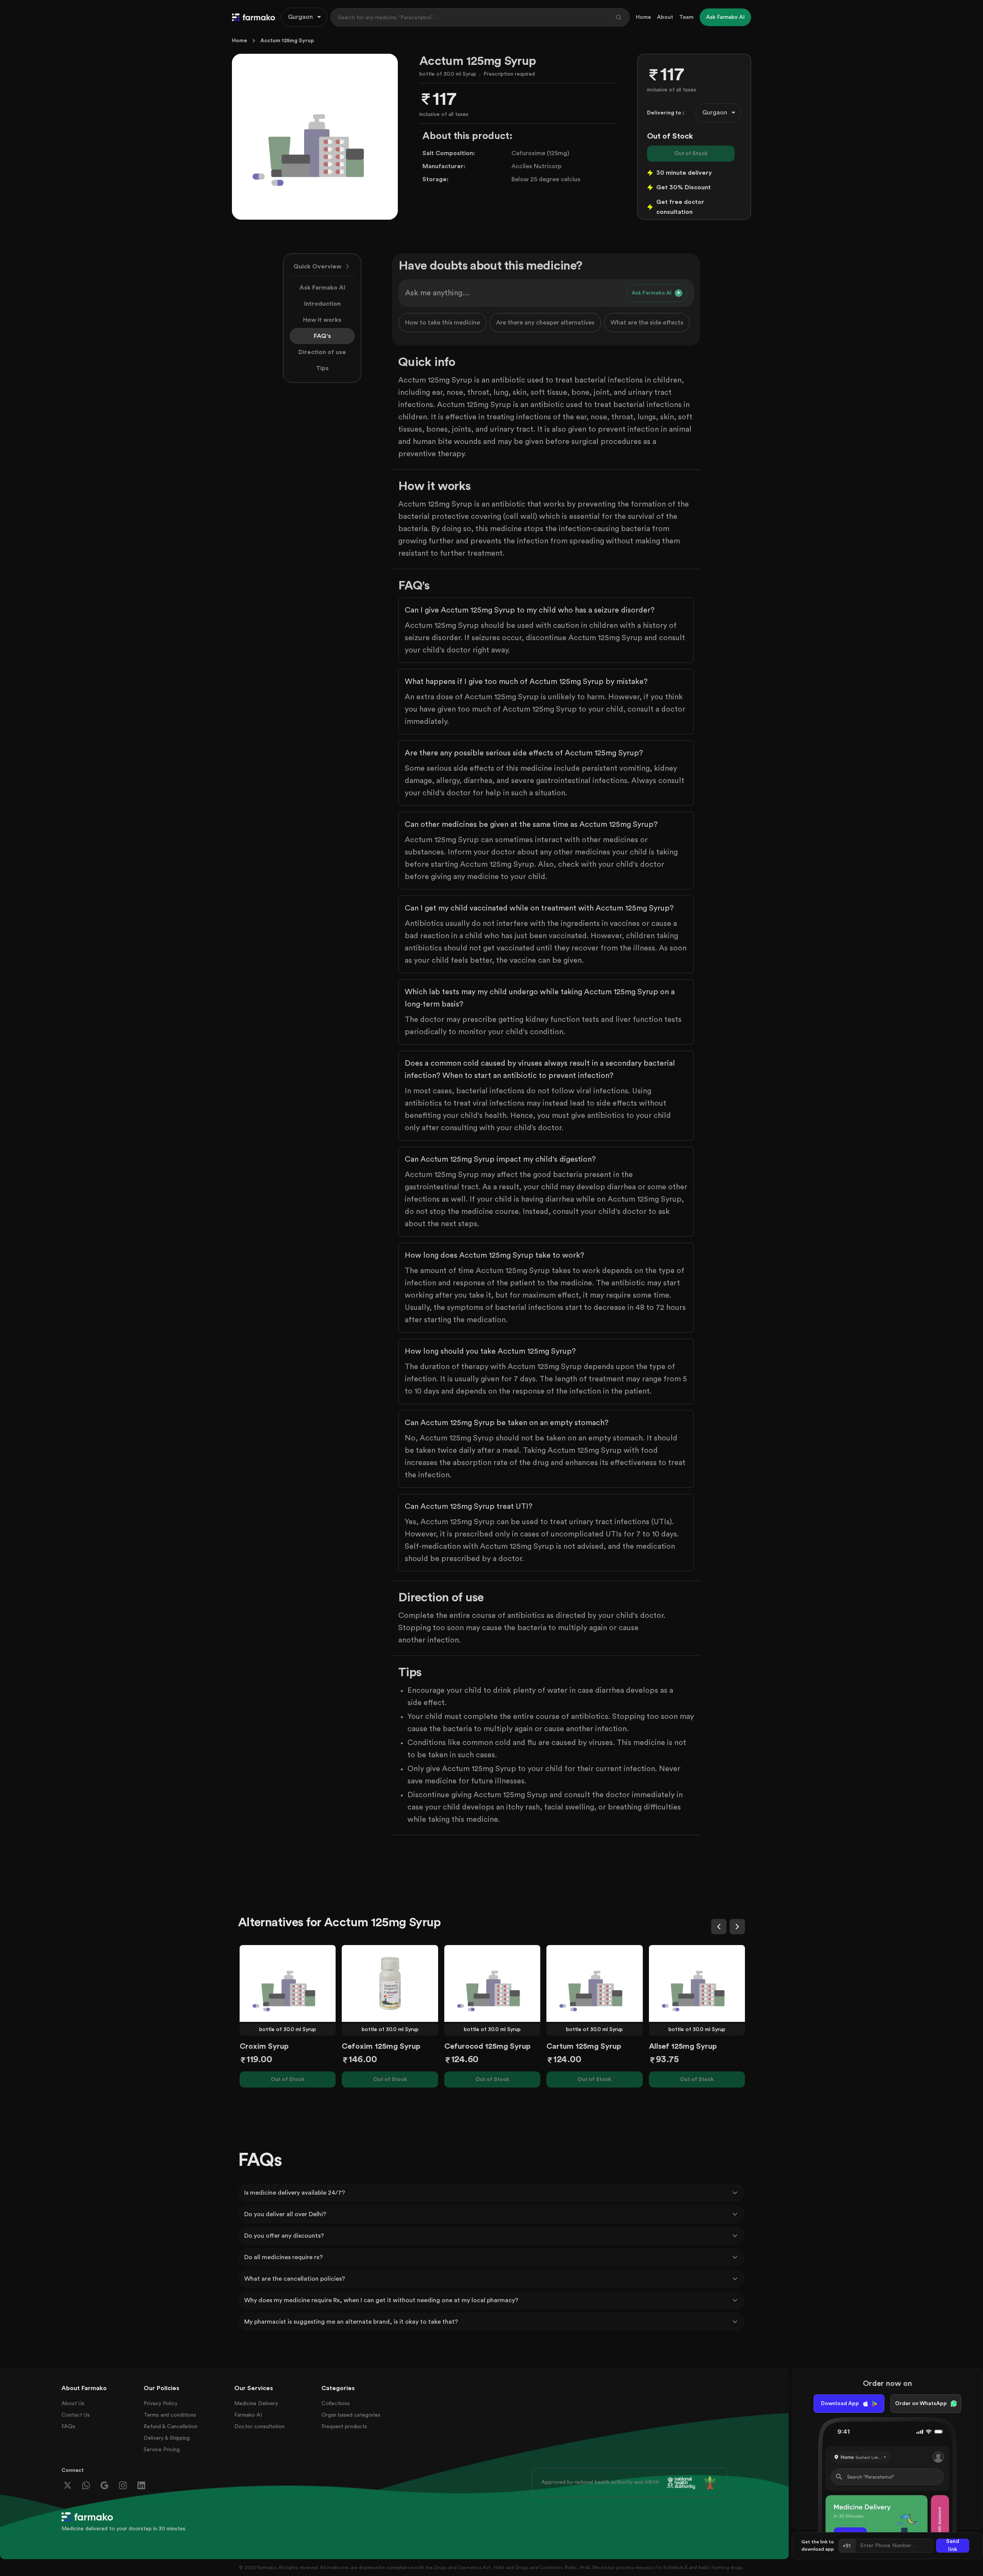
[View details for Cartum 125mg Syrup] (594, 1983)
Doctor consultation (259, 2427)
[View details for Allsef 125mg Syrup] (697, 1983)
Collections (336, 2404)
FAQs (68, 2427)
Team (686, 17)
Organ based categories (351, 2415)
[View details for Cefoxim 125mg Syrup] (390, 1983)
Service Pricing (162, 2450)
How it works (322, 320)
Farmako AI (248, 2415)
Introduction (322, 304)
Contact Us (76, 2415)
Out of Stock (691, 154)
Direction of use (322, 352)
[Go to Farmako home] (253, 17)
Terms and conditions (170, 2415)
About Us (73, 2404)
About (665, 17)
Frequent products (344, 2427)
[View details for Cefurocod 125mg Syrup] (492, 1983)
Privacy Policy (161, 2404)
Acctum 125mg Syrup (287, 41)
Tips (322, 368)
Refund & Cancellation (170, 2427)
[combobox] (304, 17)
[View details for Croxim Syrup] (288, 1983)
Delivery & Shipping (167, 2438)
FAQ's (322, 336)
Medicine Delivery (256, 2404)
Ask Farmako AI (322, 288)
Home (643, 17)
